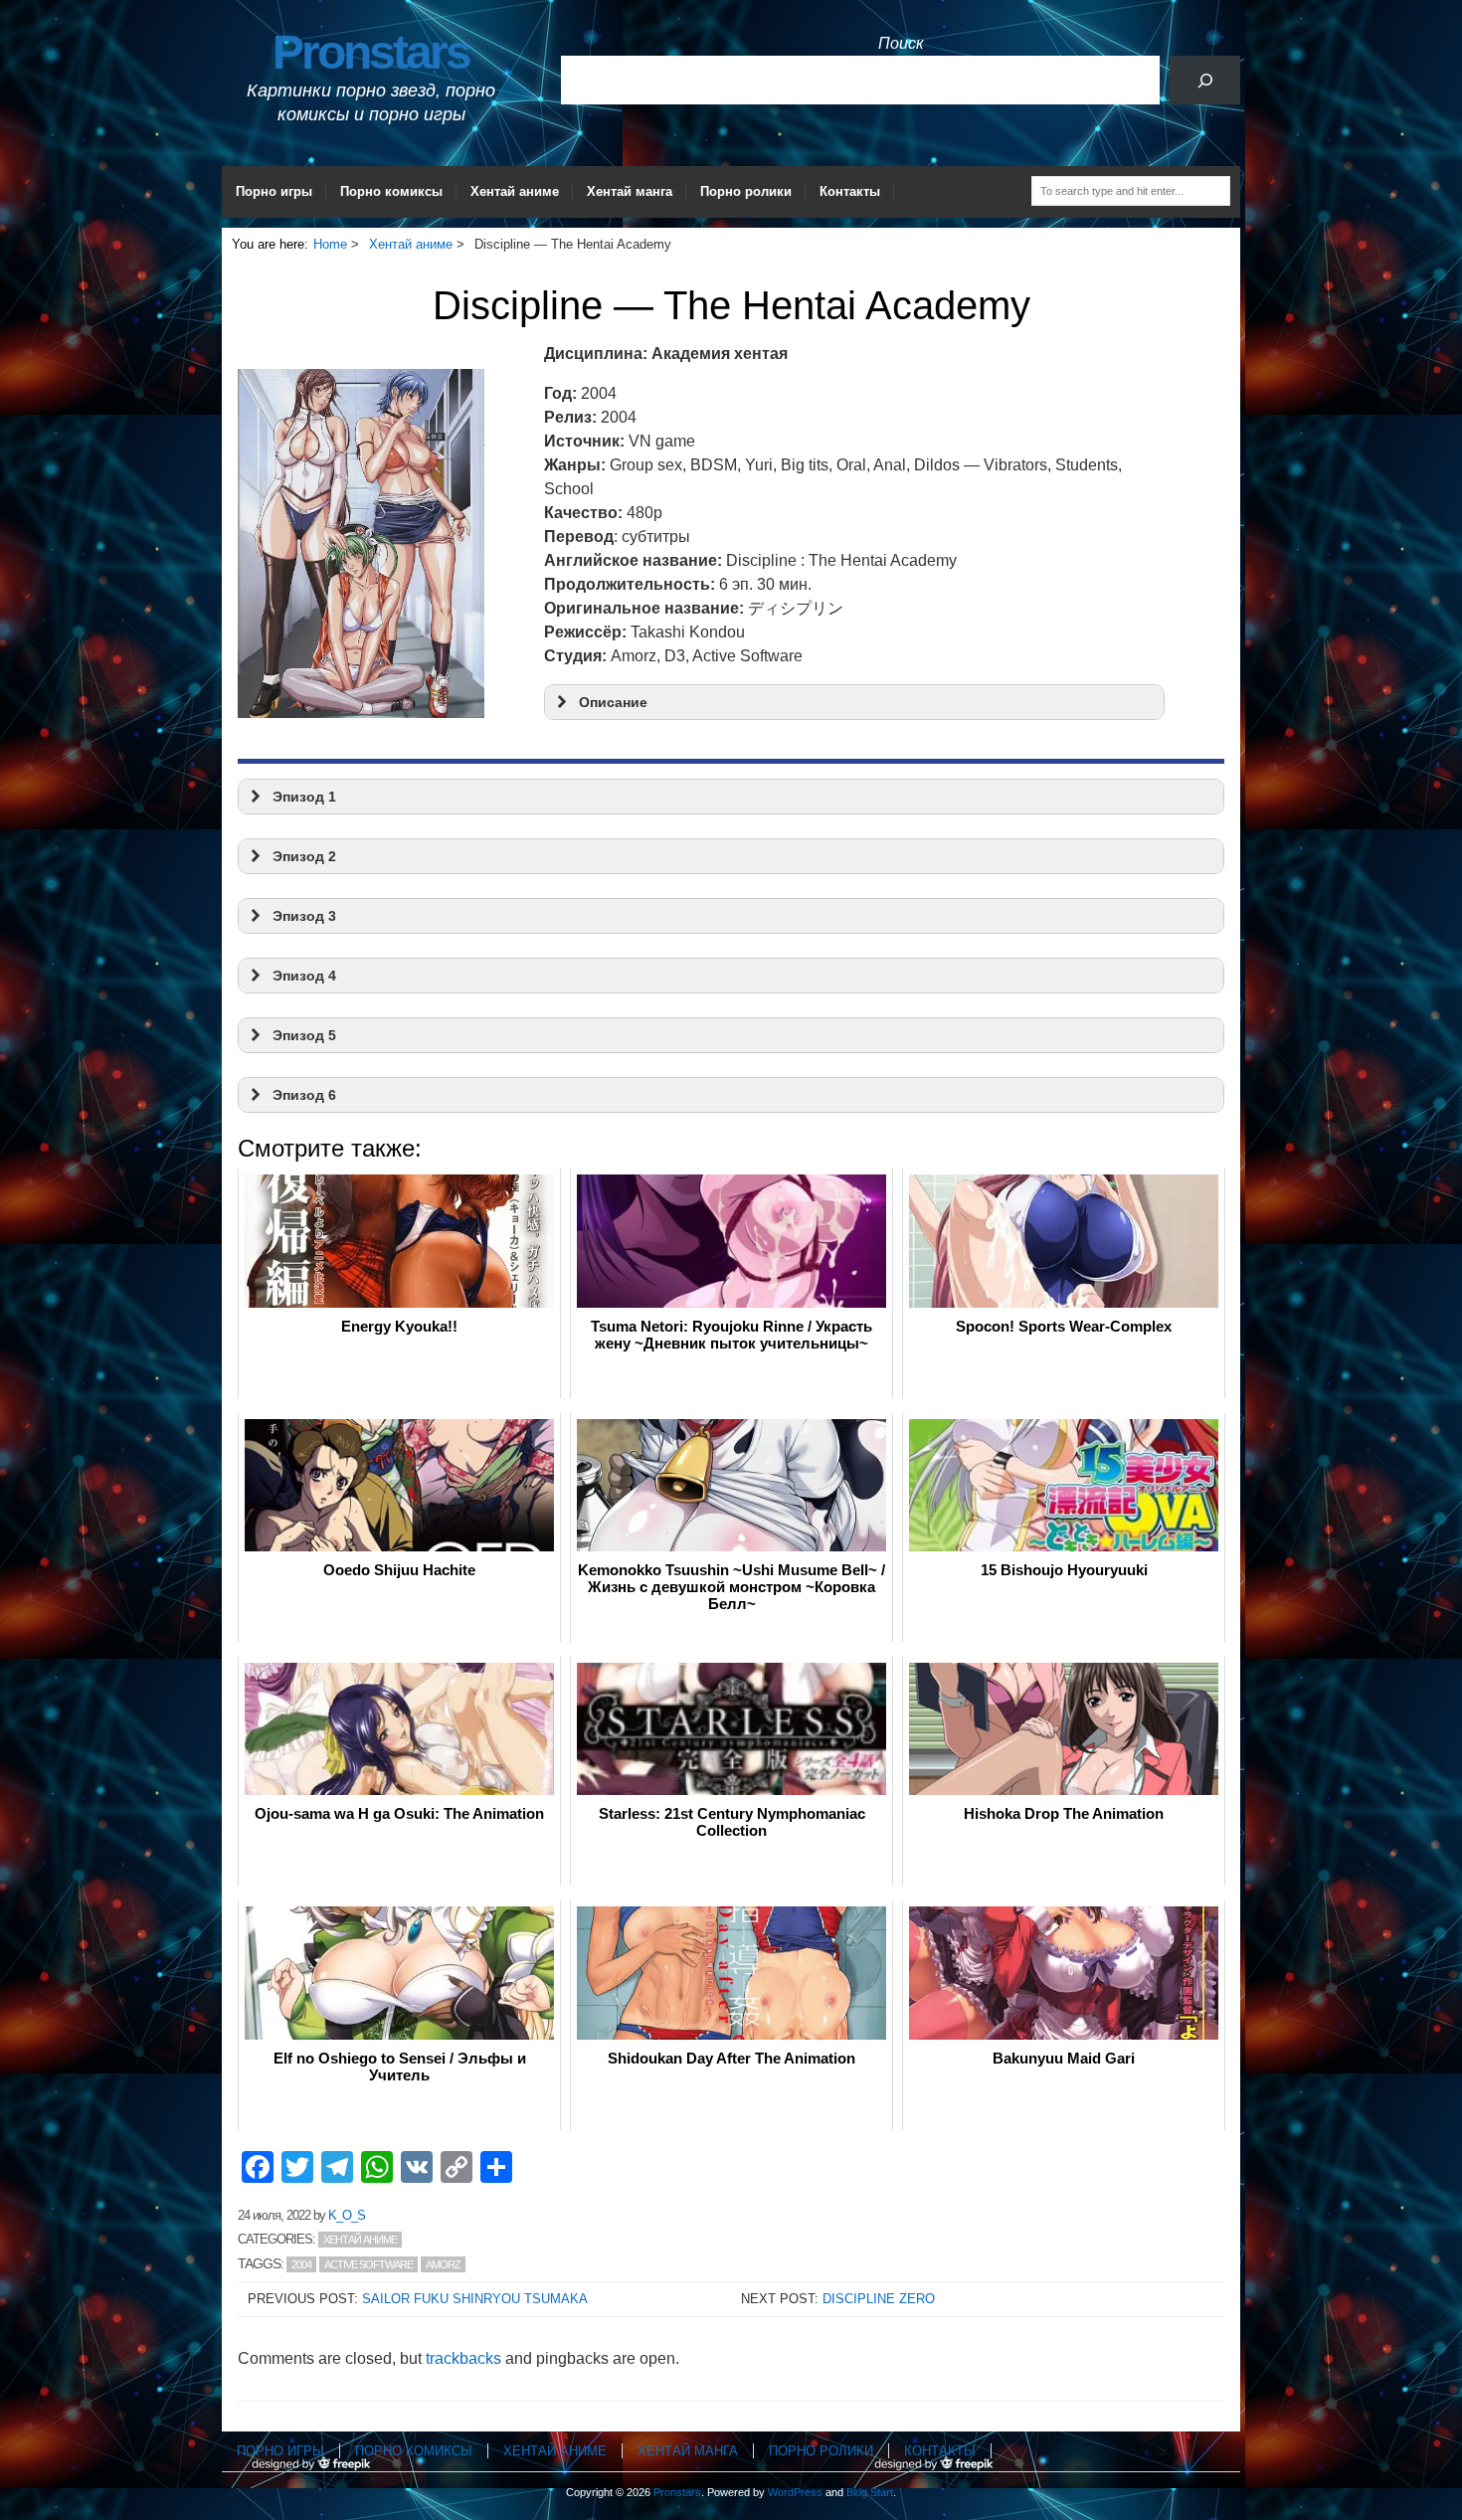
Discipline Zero (879, 2299)
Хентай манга (630, 191)
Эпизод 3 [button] (304, 916)
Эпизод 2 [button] (304, 856)
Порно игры (274, 191)
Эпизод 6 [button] (304, 1095)
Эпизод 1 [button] (304, 797)
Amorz (443, 2264)
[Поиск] (1205, 80)
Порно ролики (746, 191)
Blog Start (870, 2492)
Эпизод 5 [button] (304, 1035)
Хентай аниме (515, 191)
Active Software (368, 2264)
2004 (301, 2264)
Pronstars (371, 52)
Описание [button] (613, 702)
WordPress (795, 2492)
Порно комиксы (391, 191)
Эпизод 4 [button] (304, 976)
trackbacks (463, 2358)
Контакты (850, 191)
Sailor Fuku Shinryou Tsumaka (475, 2299)
